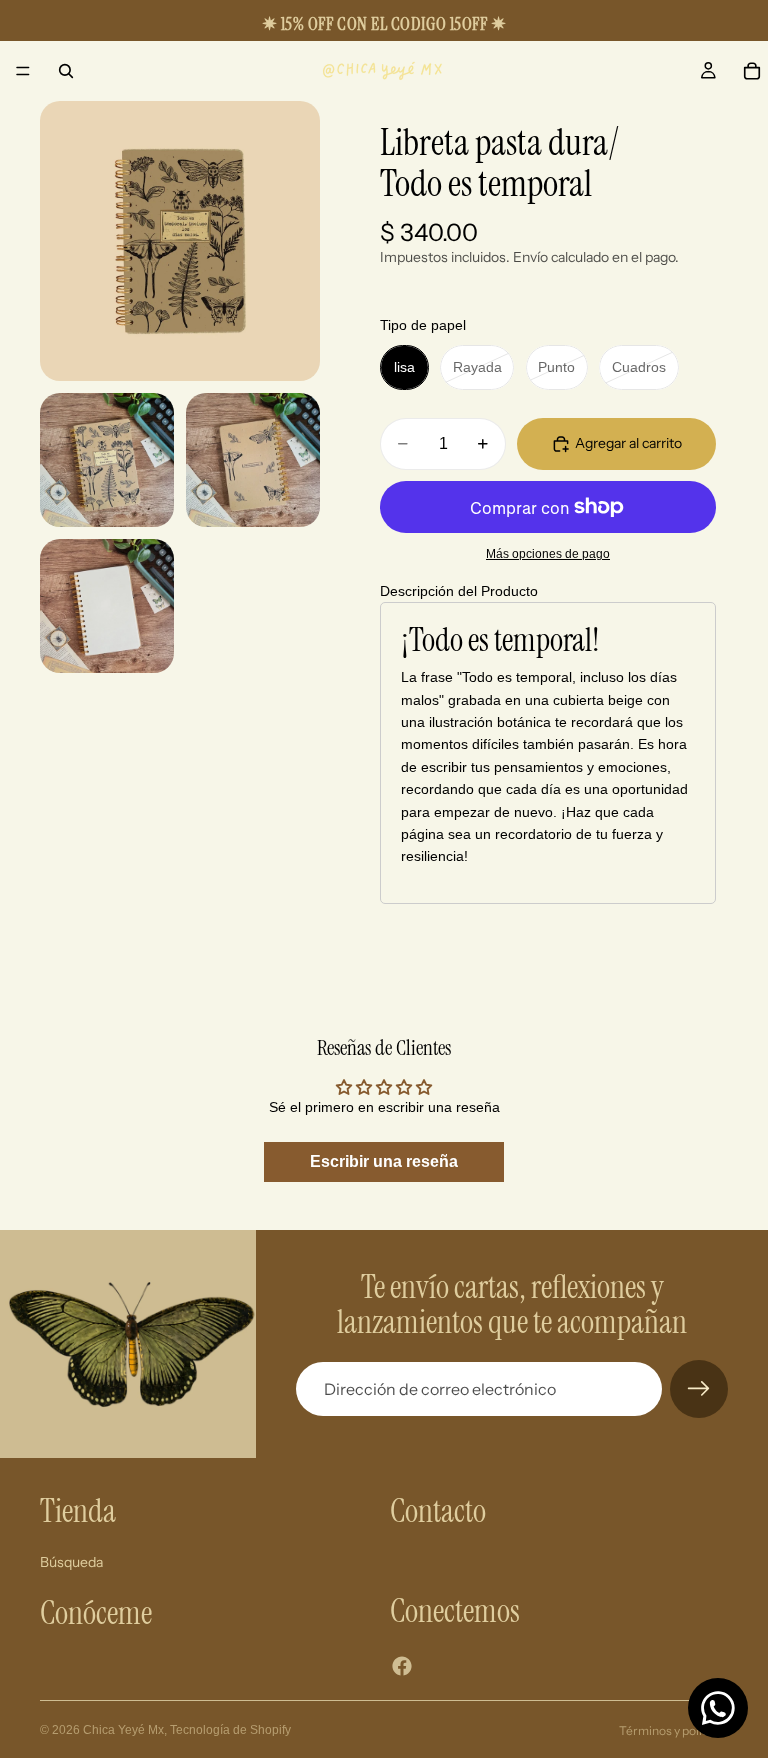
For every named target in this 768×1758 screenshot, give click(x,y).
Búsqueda (71, 1562)
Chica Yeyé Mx (123, 1730)
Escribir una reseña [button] (384, 1161)
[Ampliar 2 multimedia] (107, 460)
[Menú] (23, 71)
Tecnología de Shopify (230, 1730)
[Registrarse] (699, 1389)
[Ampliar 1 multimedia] (180, 241)
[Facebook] (402, 1666)
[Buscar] (66, 71)
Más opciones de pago (548, 553)
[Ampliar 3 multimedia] (253, 460)
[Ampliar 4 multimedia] (107, 606)
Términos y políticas (673, 1730)
